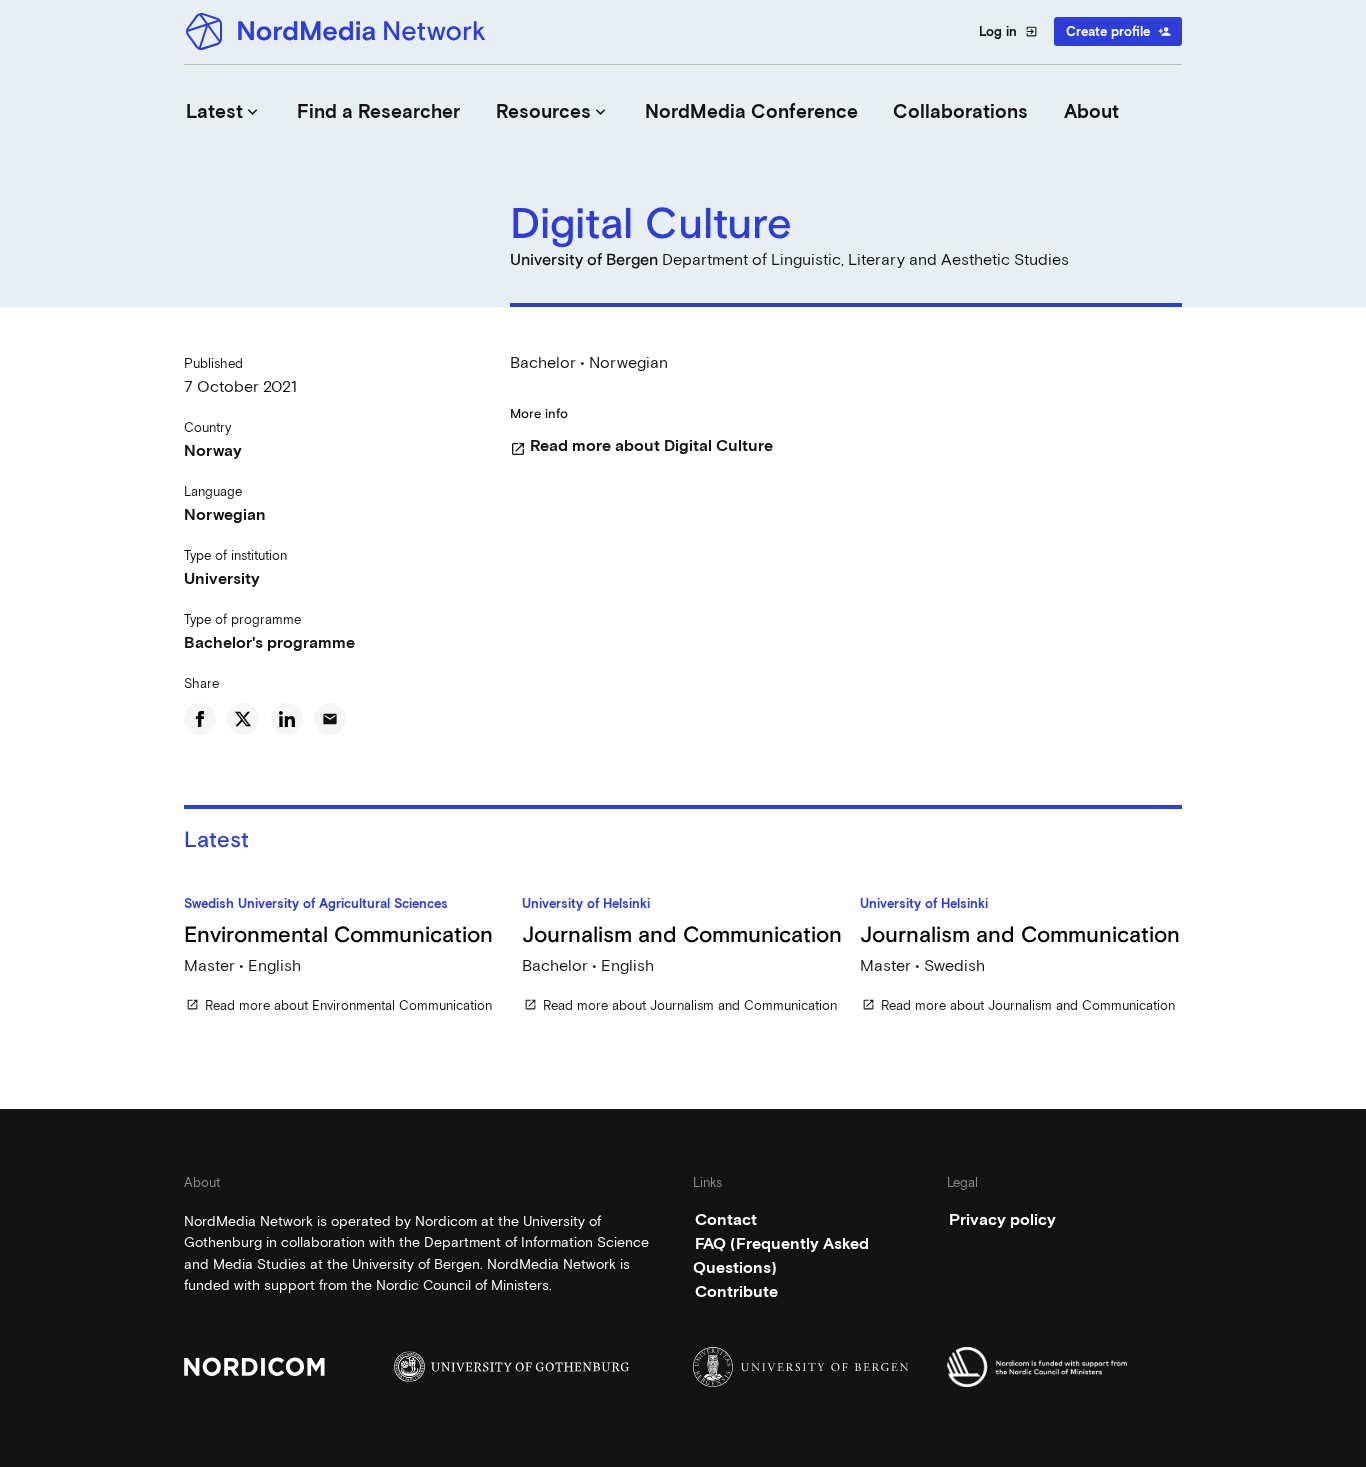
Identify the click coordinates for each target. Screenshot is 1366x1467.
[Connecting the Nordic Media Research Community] (339, 31)
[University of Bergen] (810, 1367)
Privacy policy (1002, 1219)
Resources (553, 111)
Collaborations (960, 111)
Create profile (1118, 31)
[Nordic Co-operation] (1064, 1367)
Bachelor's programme (269, 642)
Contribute (736, 1291)
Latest (224, 111)
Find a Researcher (378, 111)
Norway (213, 450)
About (1091, 111)
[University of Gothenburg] (511, 1366)
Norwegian (225, 514)
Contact (726, 1219)
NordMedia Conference (751, 111)
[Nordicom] (301, 1366)
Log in (1008, 31)
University (222, 578)
